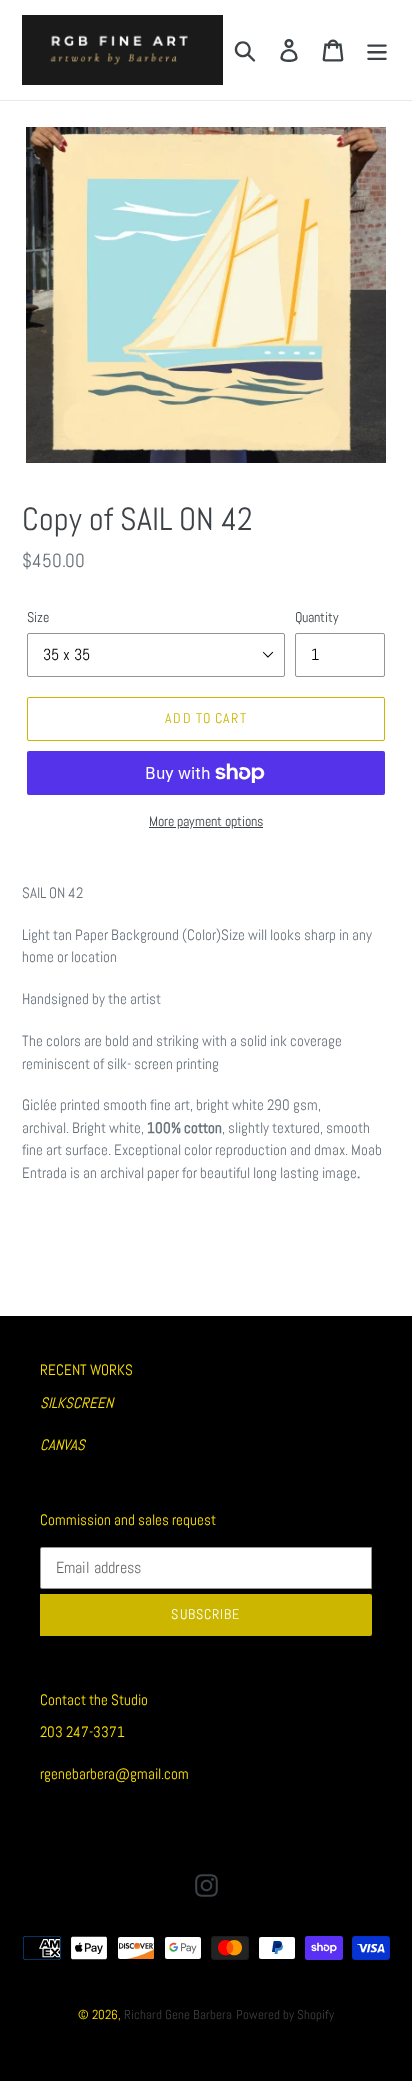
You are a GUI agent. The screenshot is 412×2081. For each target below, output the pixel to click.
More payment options (206, 821)
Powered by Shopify (285, 2014)
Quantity (317, 617)
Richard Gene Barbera (178, 2014)
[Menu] (377, 50)
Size (38, 617)
